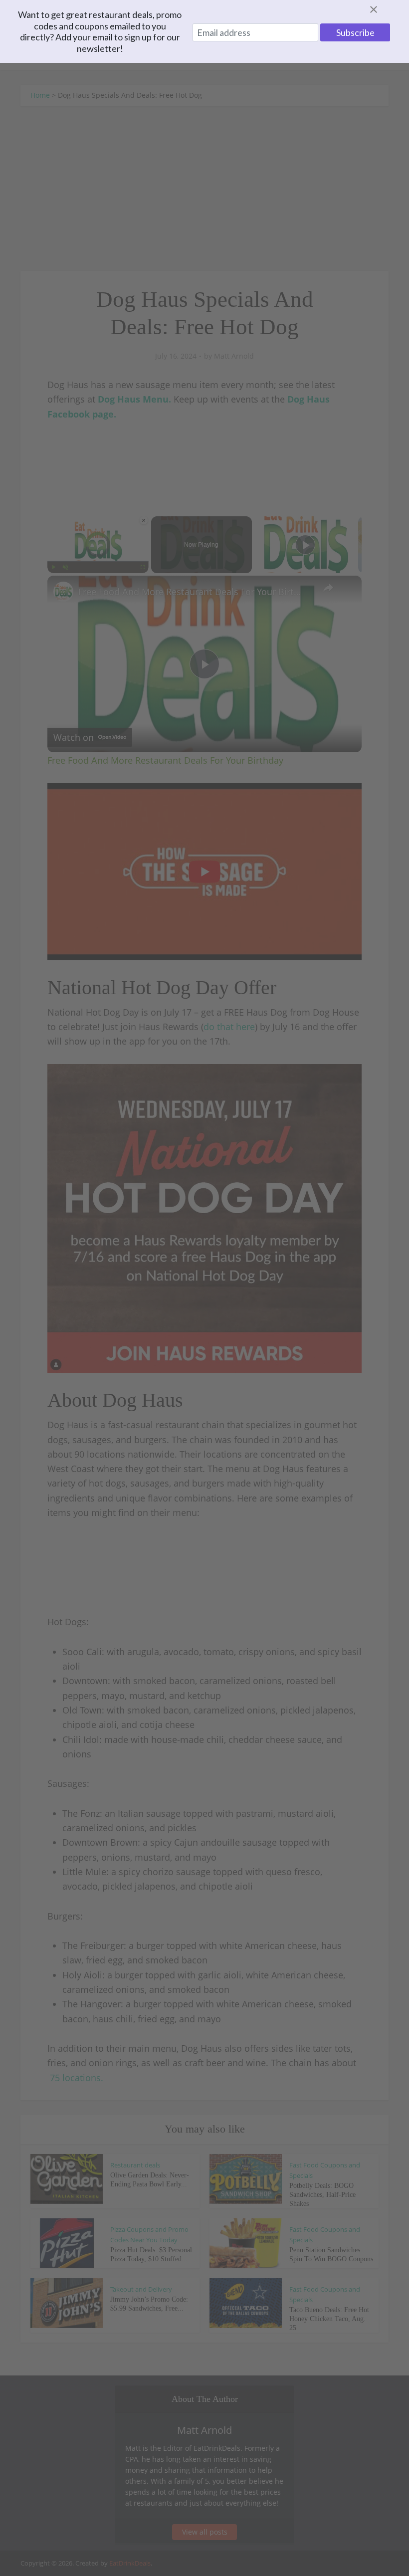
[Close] (386, 9)
